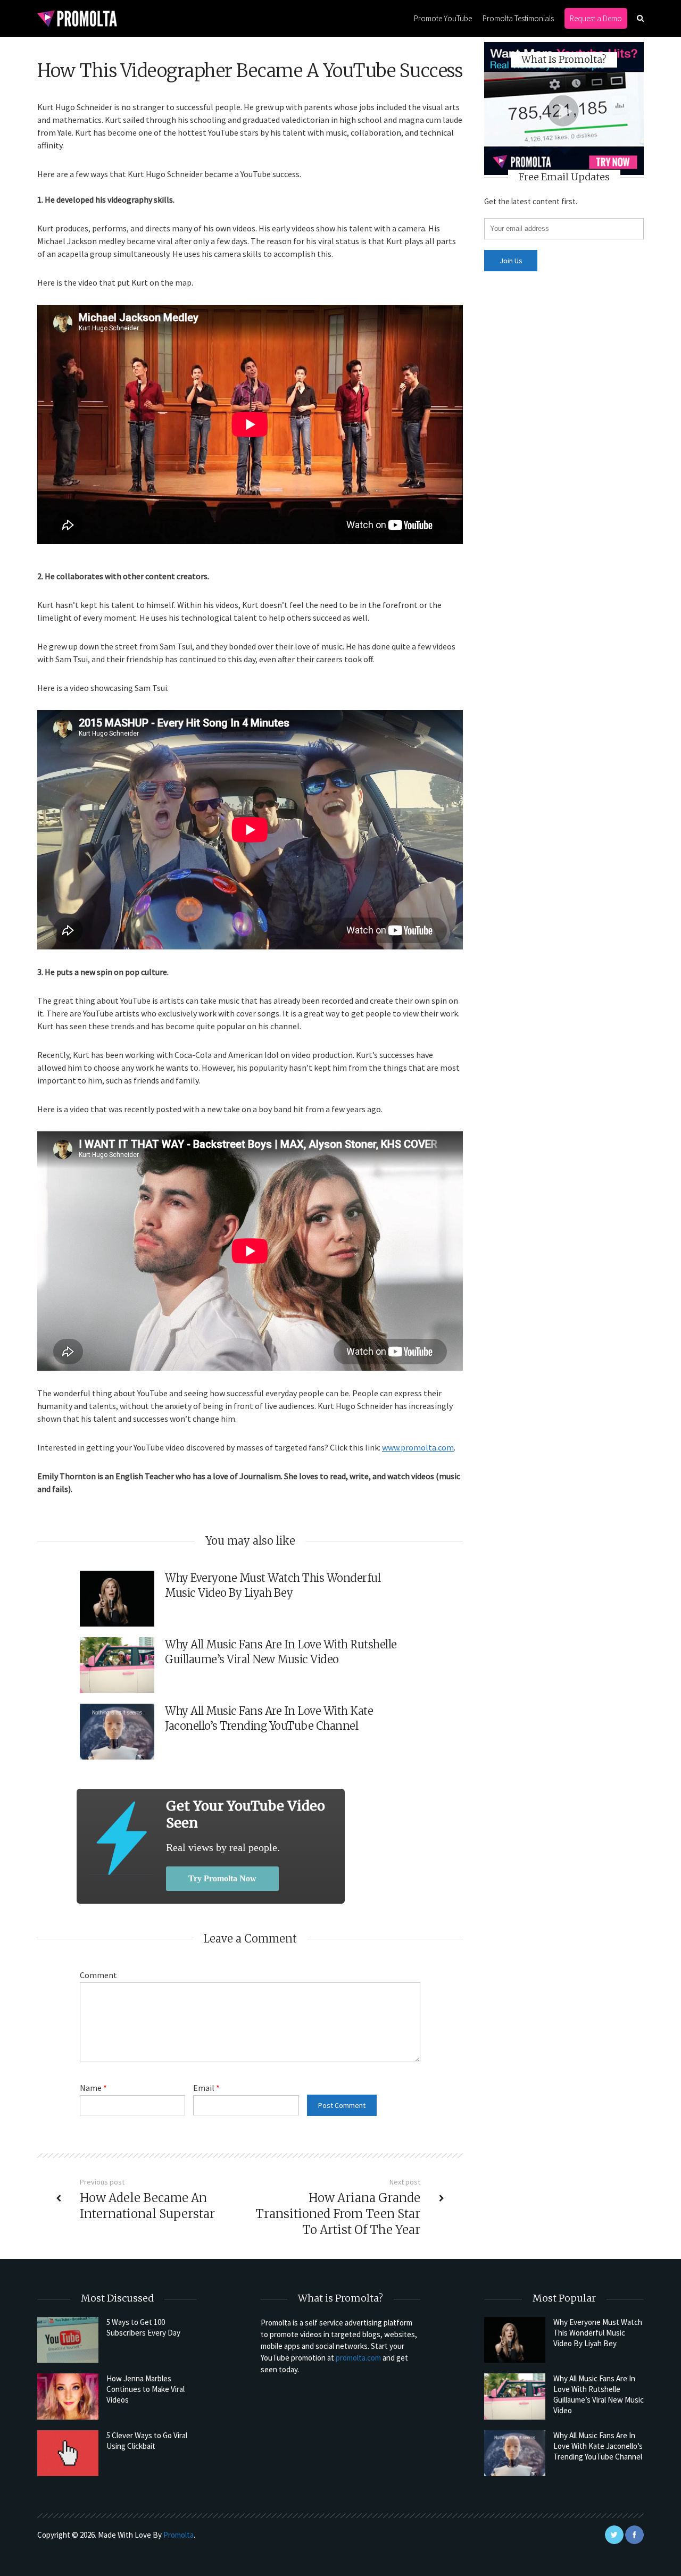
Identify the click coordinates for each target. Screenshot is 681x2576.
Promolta (178, 2535)
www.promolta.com (418, 1447)
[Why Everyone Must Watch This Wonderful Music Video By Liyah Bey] (515, 2340)
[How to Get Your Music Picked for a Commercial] (121, 1838)
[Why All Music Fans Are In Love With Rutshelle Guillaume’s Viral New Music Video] (515, 2396)
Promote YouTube (443, 18)
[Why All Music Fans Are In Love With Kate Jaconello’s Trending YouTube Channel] (515, 2453)
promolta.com (358, 2358)
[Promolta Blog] (77, 18)
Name (93, 2088)
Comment (98, 1975)
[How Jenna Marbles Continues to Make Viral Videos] (68, 2396)
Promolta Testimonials (518, 18)
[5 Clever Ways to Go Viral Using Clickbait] (68, 2453)
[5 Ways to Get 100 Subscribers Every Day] (68, 2340)
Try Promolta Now (222, 1878)
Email (206, 2088)
